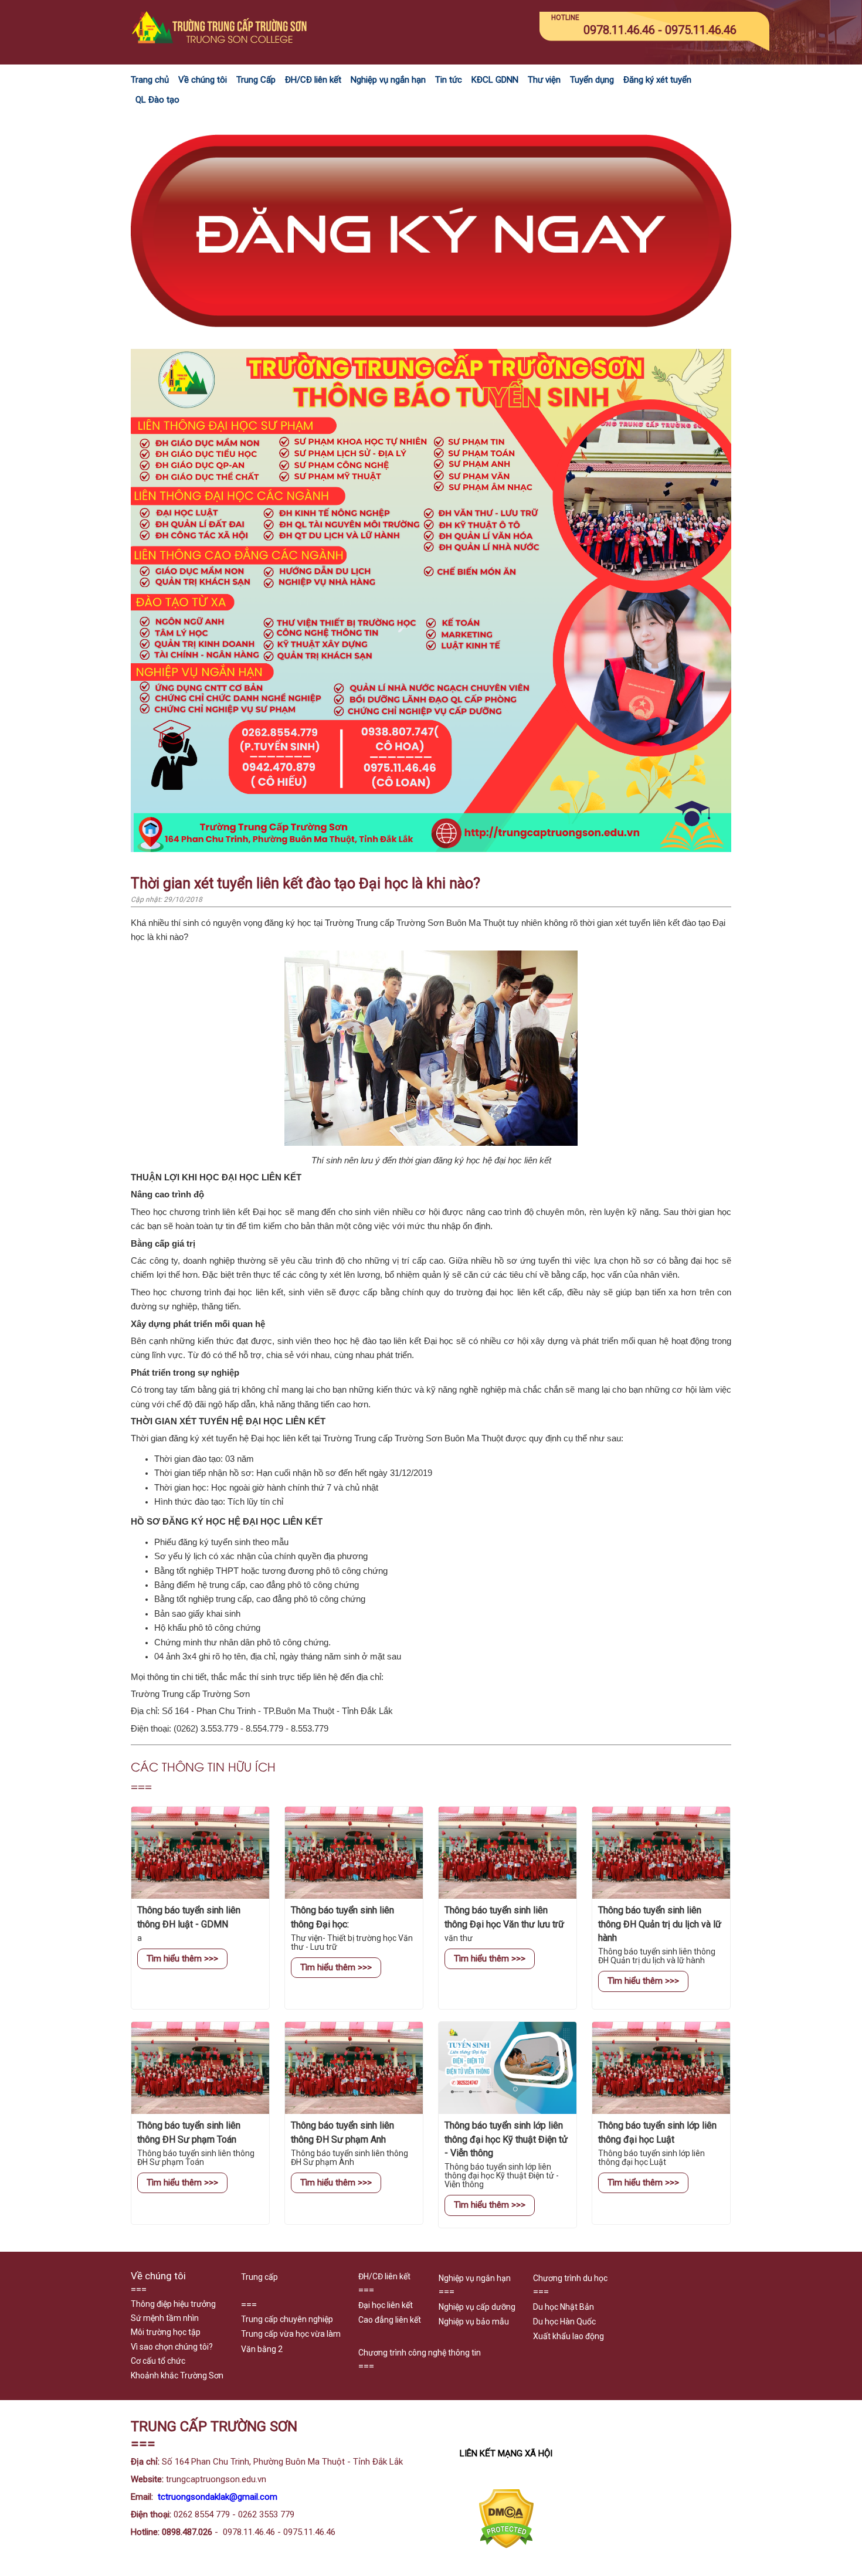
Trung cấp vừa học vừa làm (291, 2334)
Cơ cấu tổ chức (158, 2361)
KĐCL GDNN (495, 80)
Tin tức (449, 80)
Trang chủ (150, 80)
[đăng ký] (431, 342)
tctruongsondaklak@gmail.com (218, 2497)
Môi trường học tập (166, 2332)
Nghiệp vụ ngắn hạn (388, 80)
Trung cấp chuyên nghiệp (287, 2319)
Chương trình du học (570, 2278)
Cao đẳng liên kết (390, 2320)
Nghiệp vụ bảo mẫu (474, 2322)
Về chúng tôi (203, 80)
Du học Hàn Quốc (564, 2322)
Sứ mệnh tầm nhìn (165, 2318)
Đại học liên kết (386, 2305)
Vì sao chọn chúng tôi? (172, 2347)
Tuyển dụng (592, 80)
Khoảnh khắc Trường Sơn (177, 2375)
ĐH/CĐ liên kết (313, 80)
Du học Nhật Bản (564, 2307)
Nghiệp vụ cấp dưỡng (477, 2307)
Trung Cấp (256, 80)
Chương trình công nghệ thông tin (420, 2353)
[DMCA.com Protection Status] (506, 2546)
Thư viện (544, 80)
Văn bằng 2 (262, 2349)
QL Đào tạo (157, 100)
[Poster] (431, 849)
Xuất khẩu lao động (569, 2336)
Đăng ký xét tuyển (657, 80)
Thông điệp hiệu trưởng (173, 2304)
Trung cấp (259, 2277)
